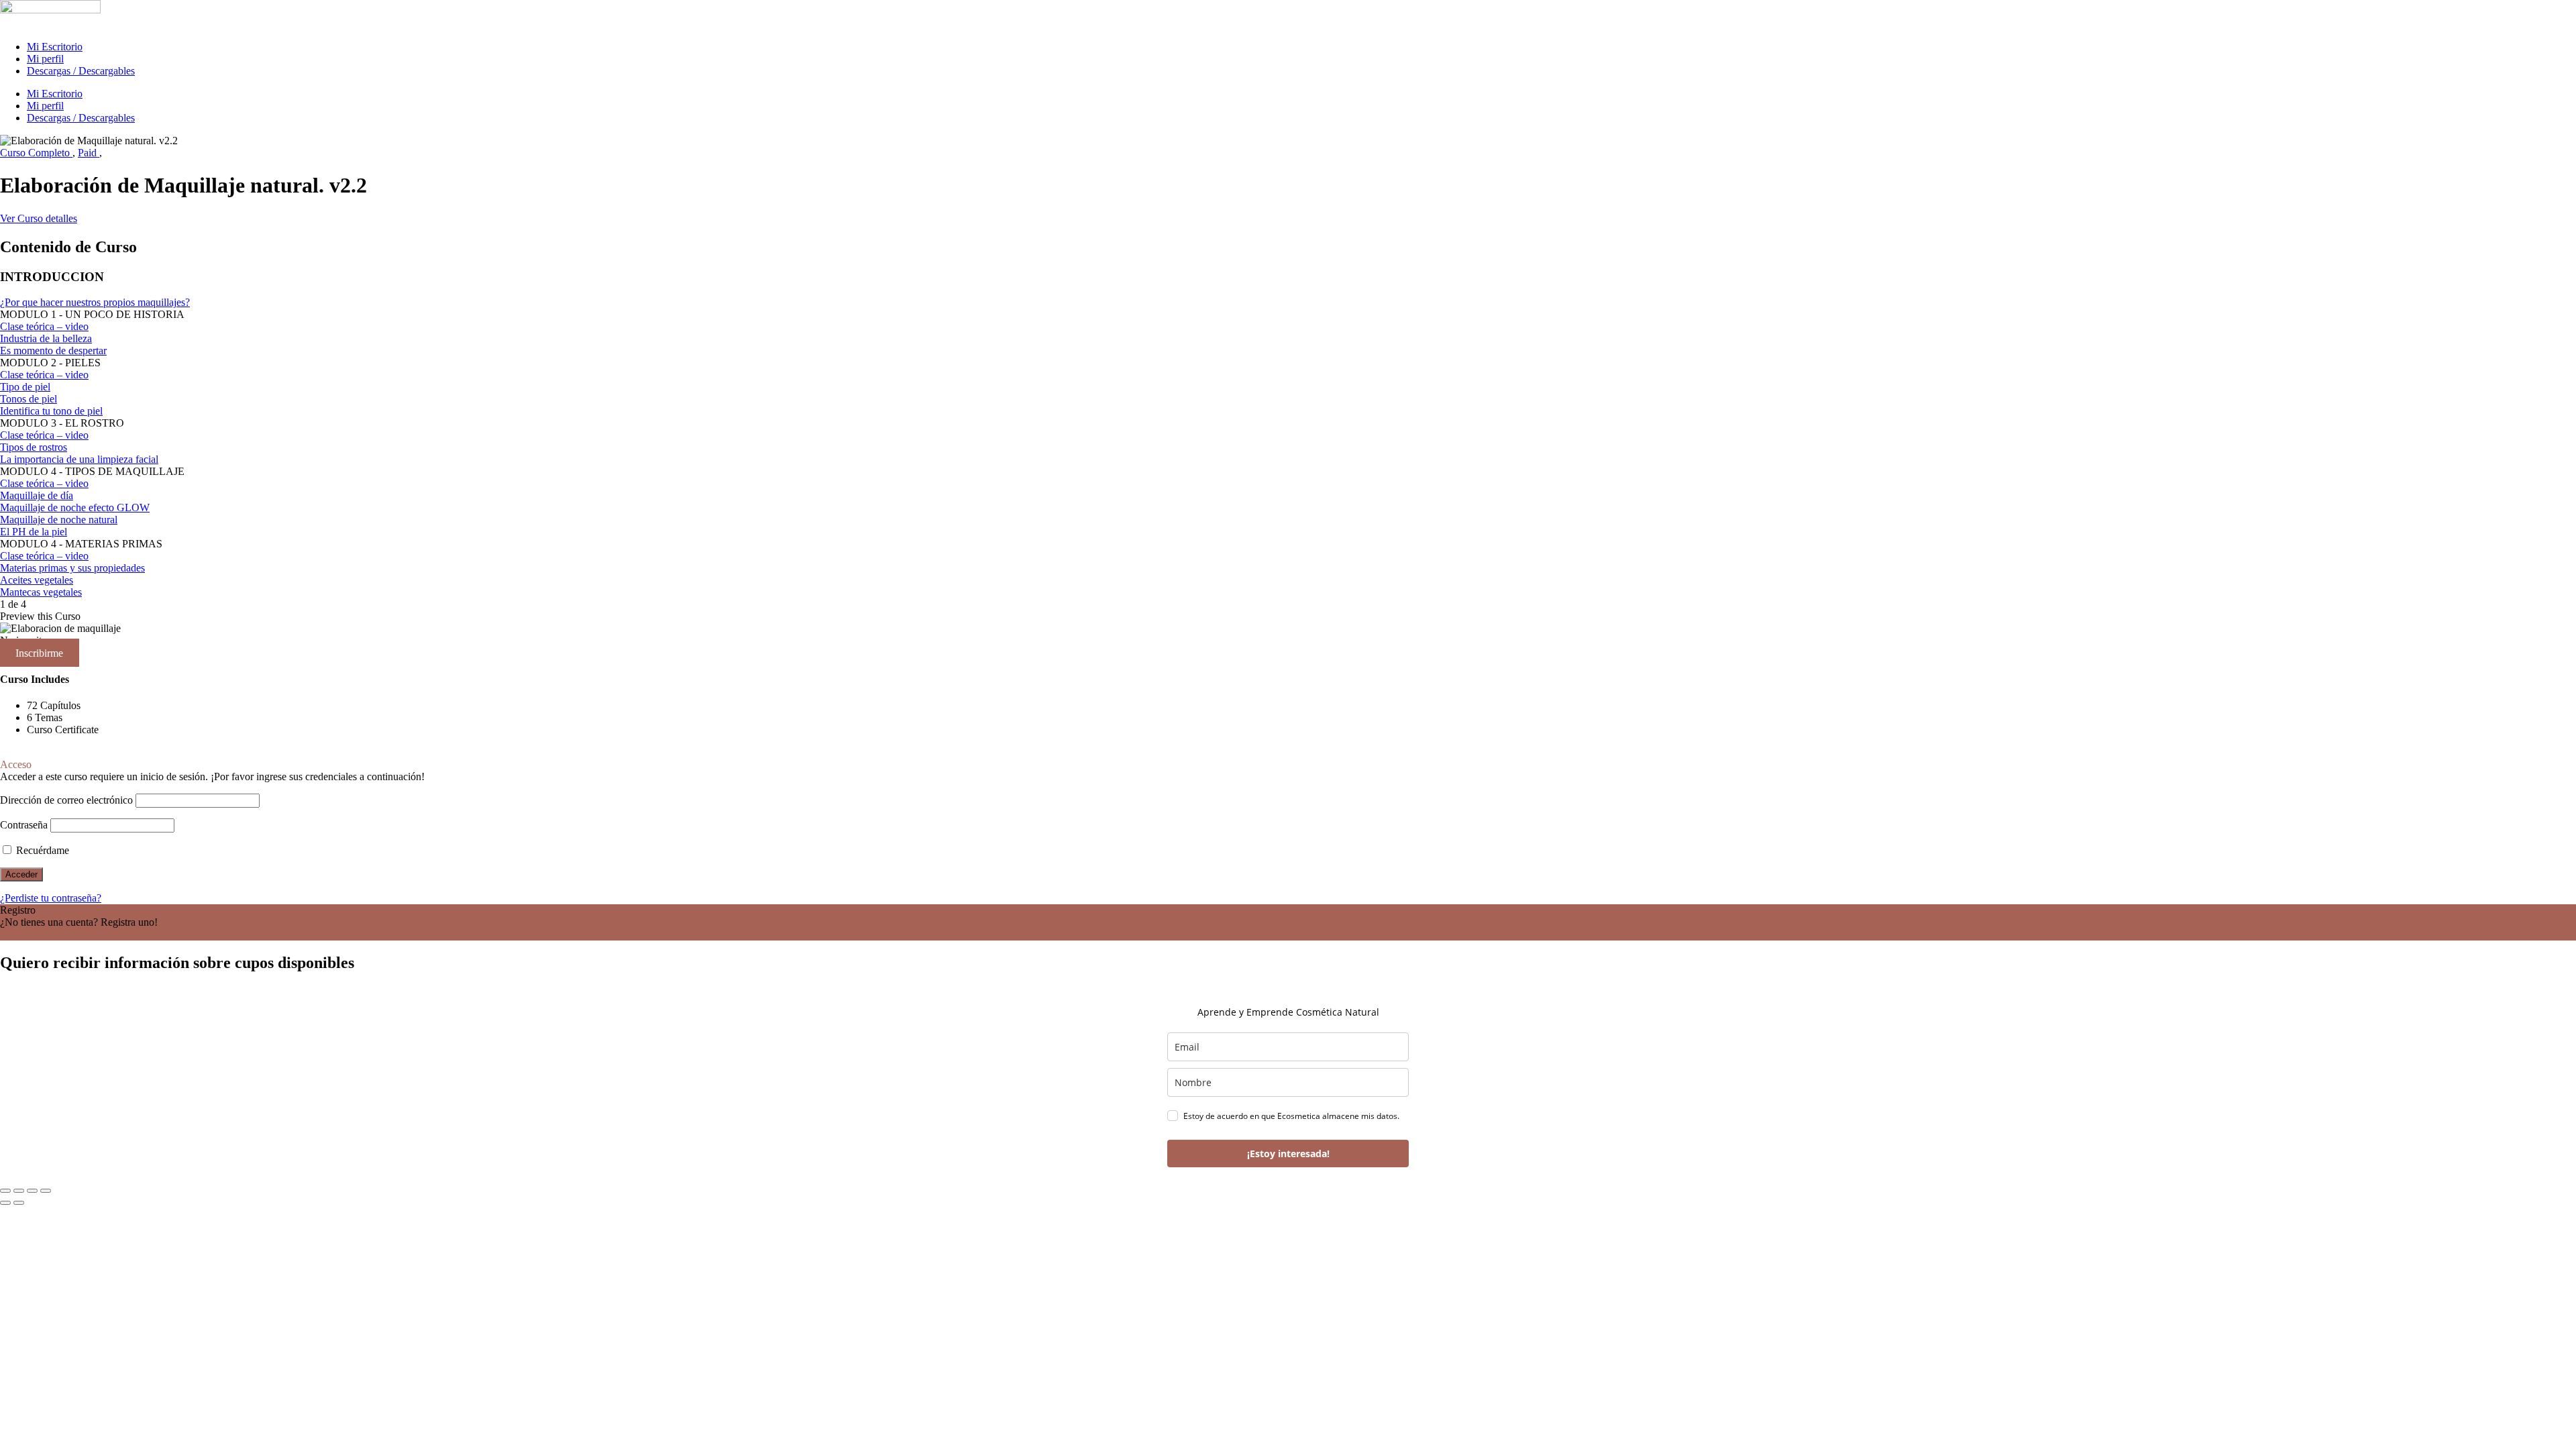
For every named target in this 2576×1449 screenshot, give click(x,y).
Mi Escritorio (55, 47)
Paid (89, 153)
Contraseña (24, 825)
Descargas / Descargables (81, 71)
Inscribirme (39, 652)
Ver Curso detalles (39, 218)
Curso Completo (36, 153)
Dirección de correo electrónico (66, 800)
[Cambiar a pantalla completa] (19, 1191)
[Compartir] (32, 1191)
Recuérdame (41, 850)
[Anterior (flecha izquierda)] (5, 1203)
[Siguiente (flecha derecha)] (19, 1203)
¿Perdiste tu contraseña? (51, 898)
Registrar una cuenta (43, 934)
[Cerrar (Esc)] (46, 1191)
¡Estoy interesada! (1288, 1153)
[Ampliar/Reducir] (5, 1191)
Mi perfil (45, 59)
